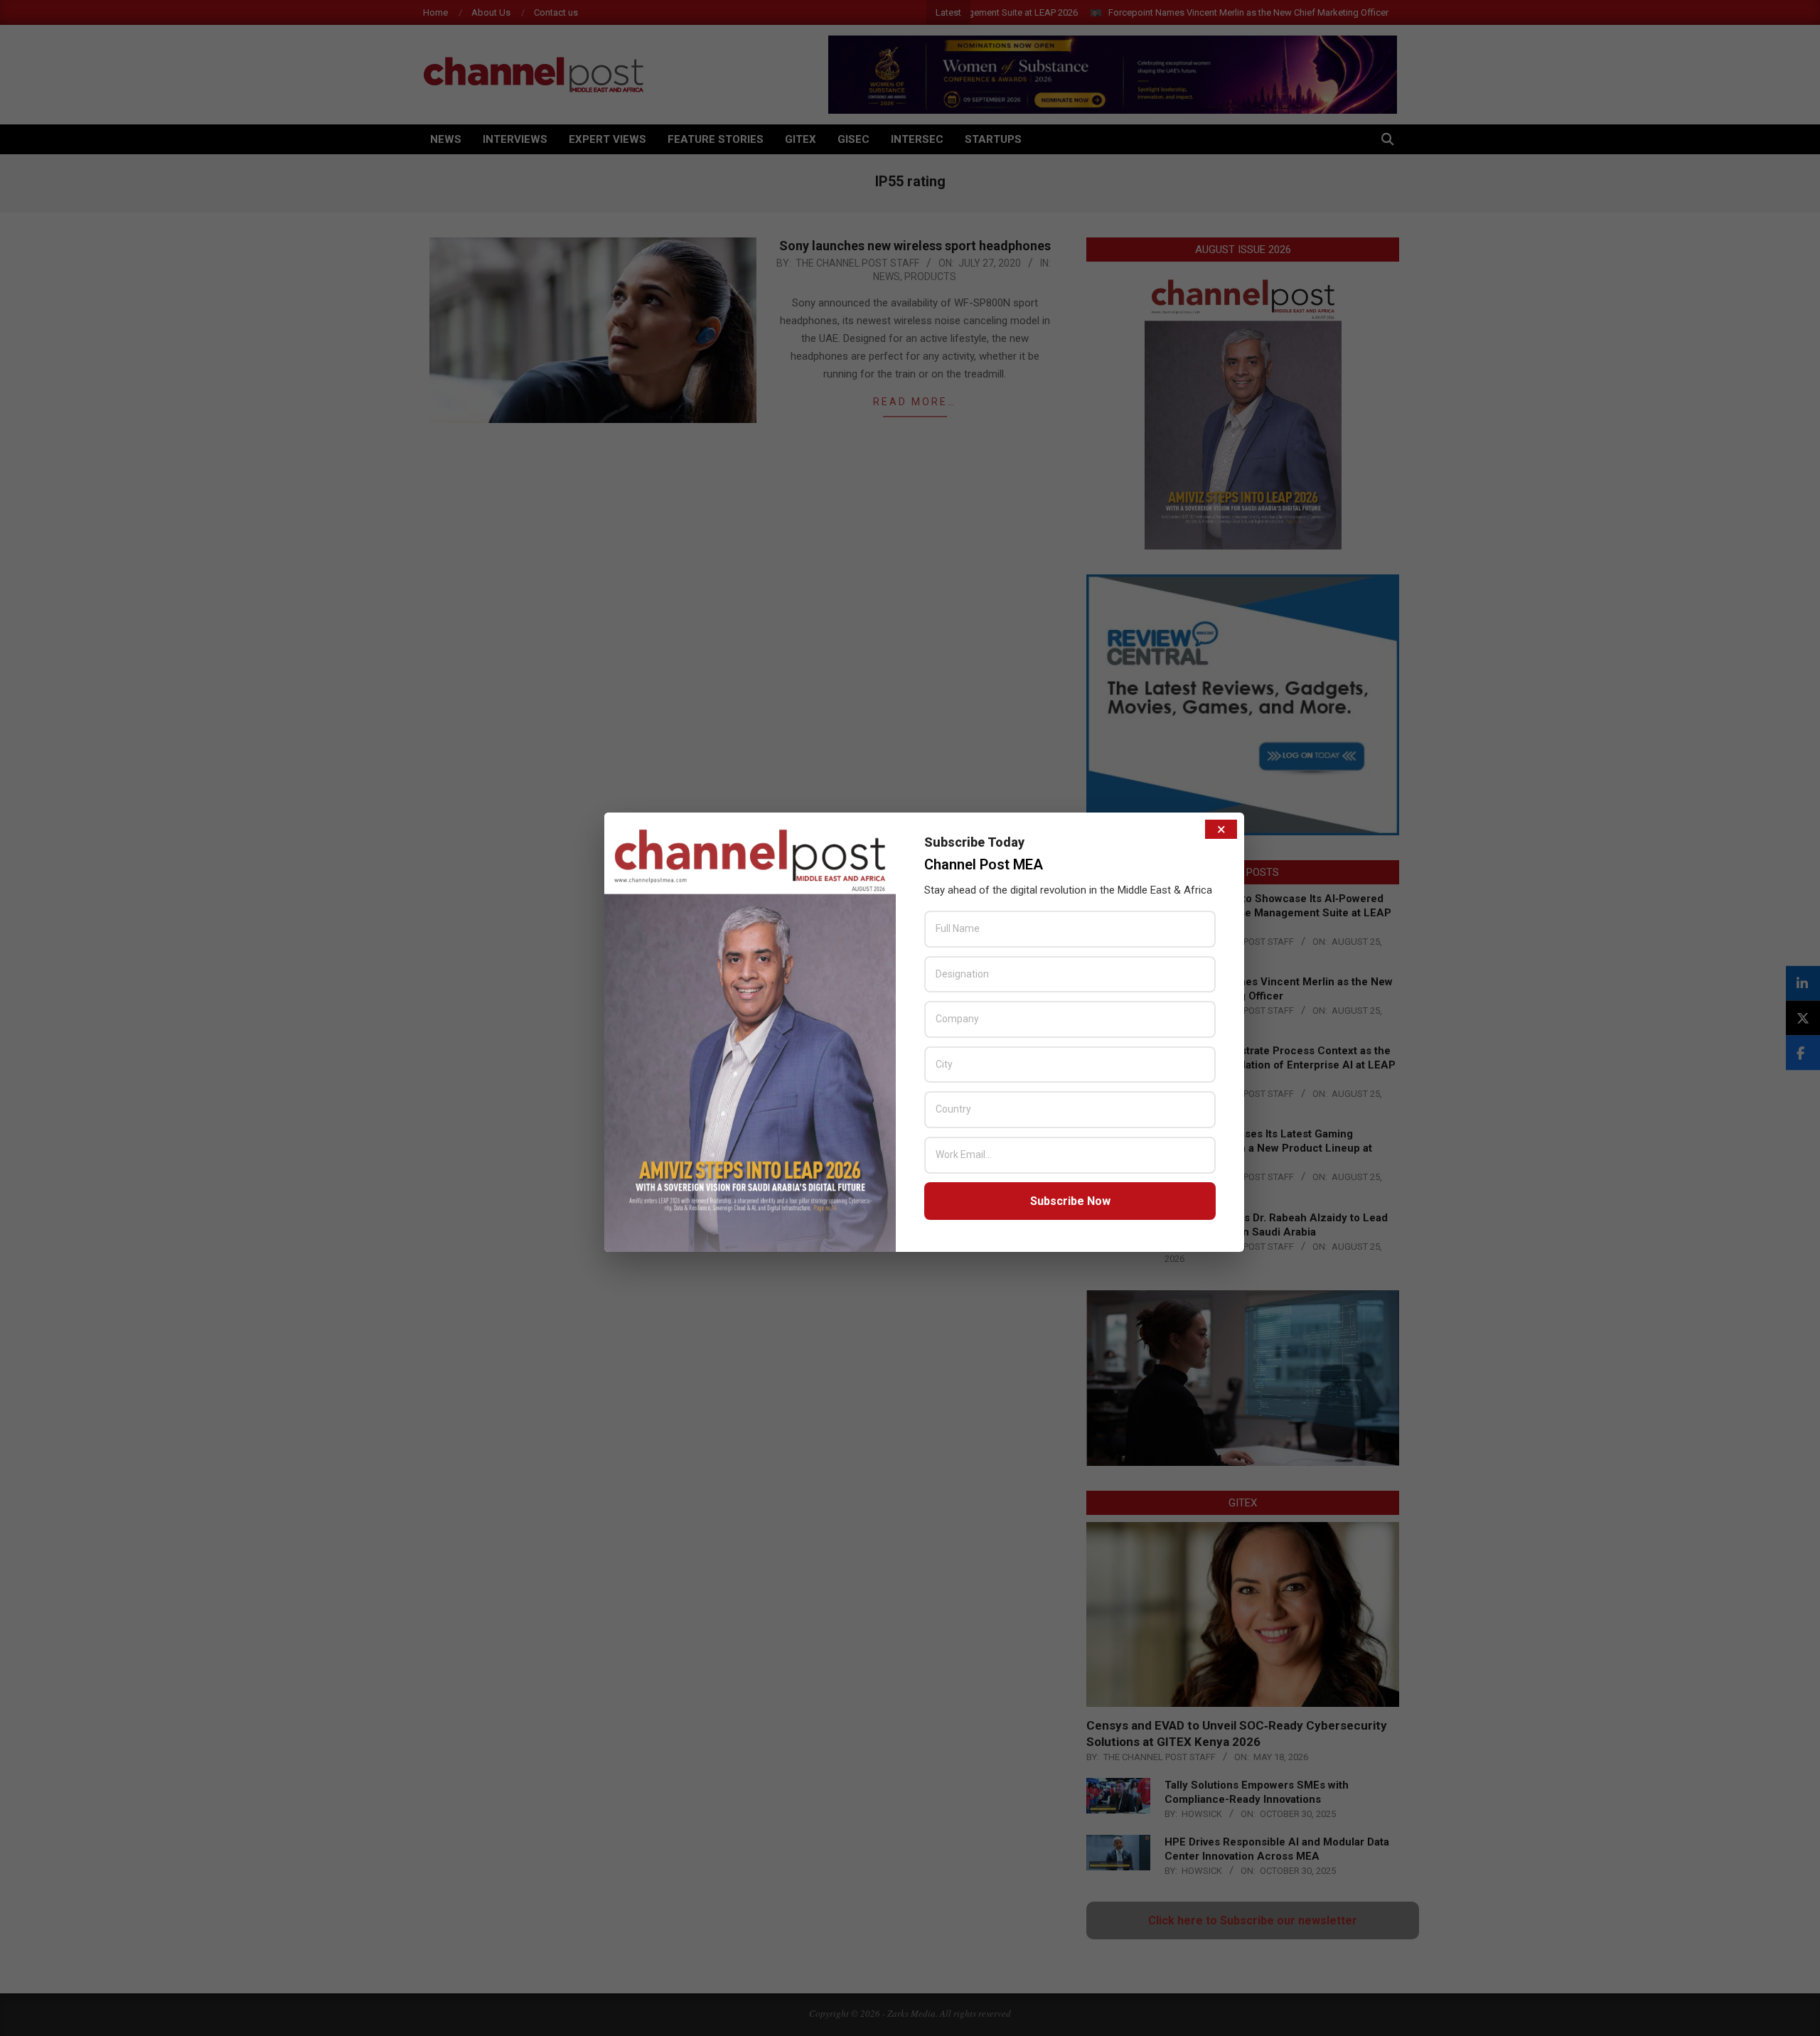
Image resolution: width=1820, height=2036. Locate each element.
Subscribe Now (1070, 1201)
